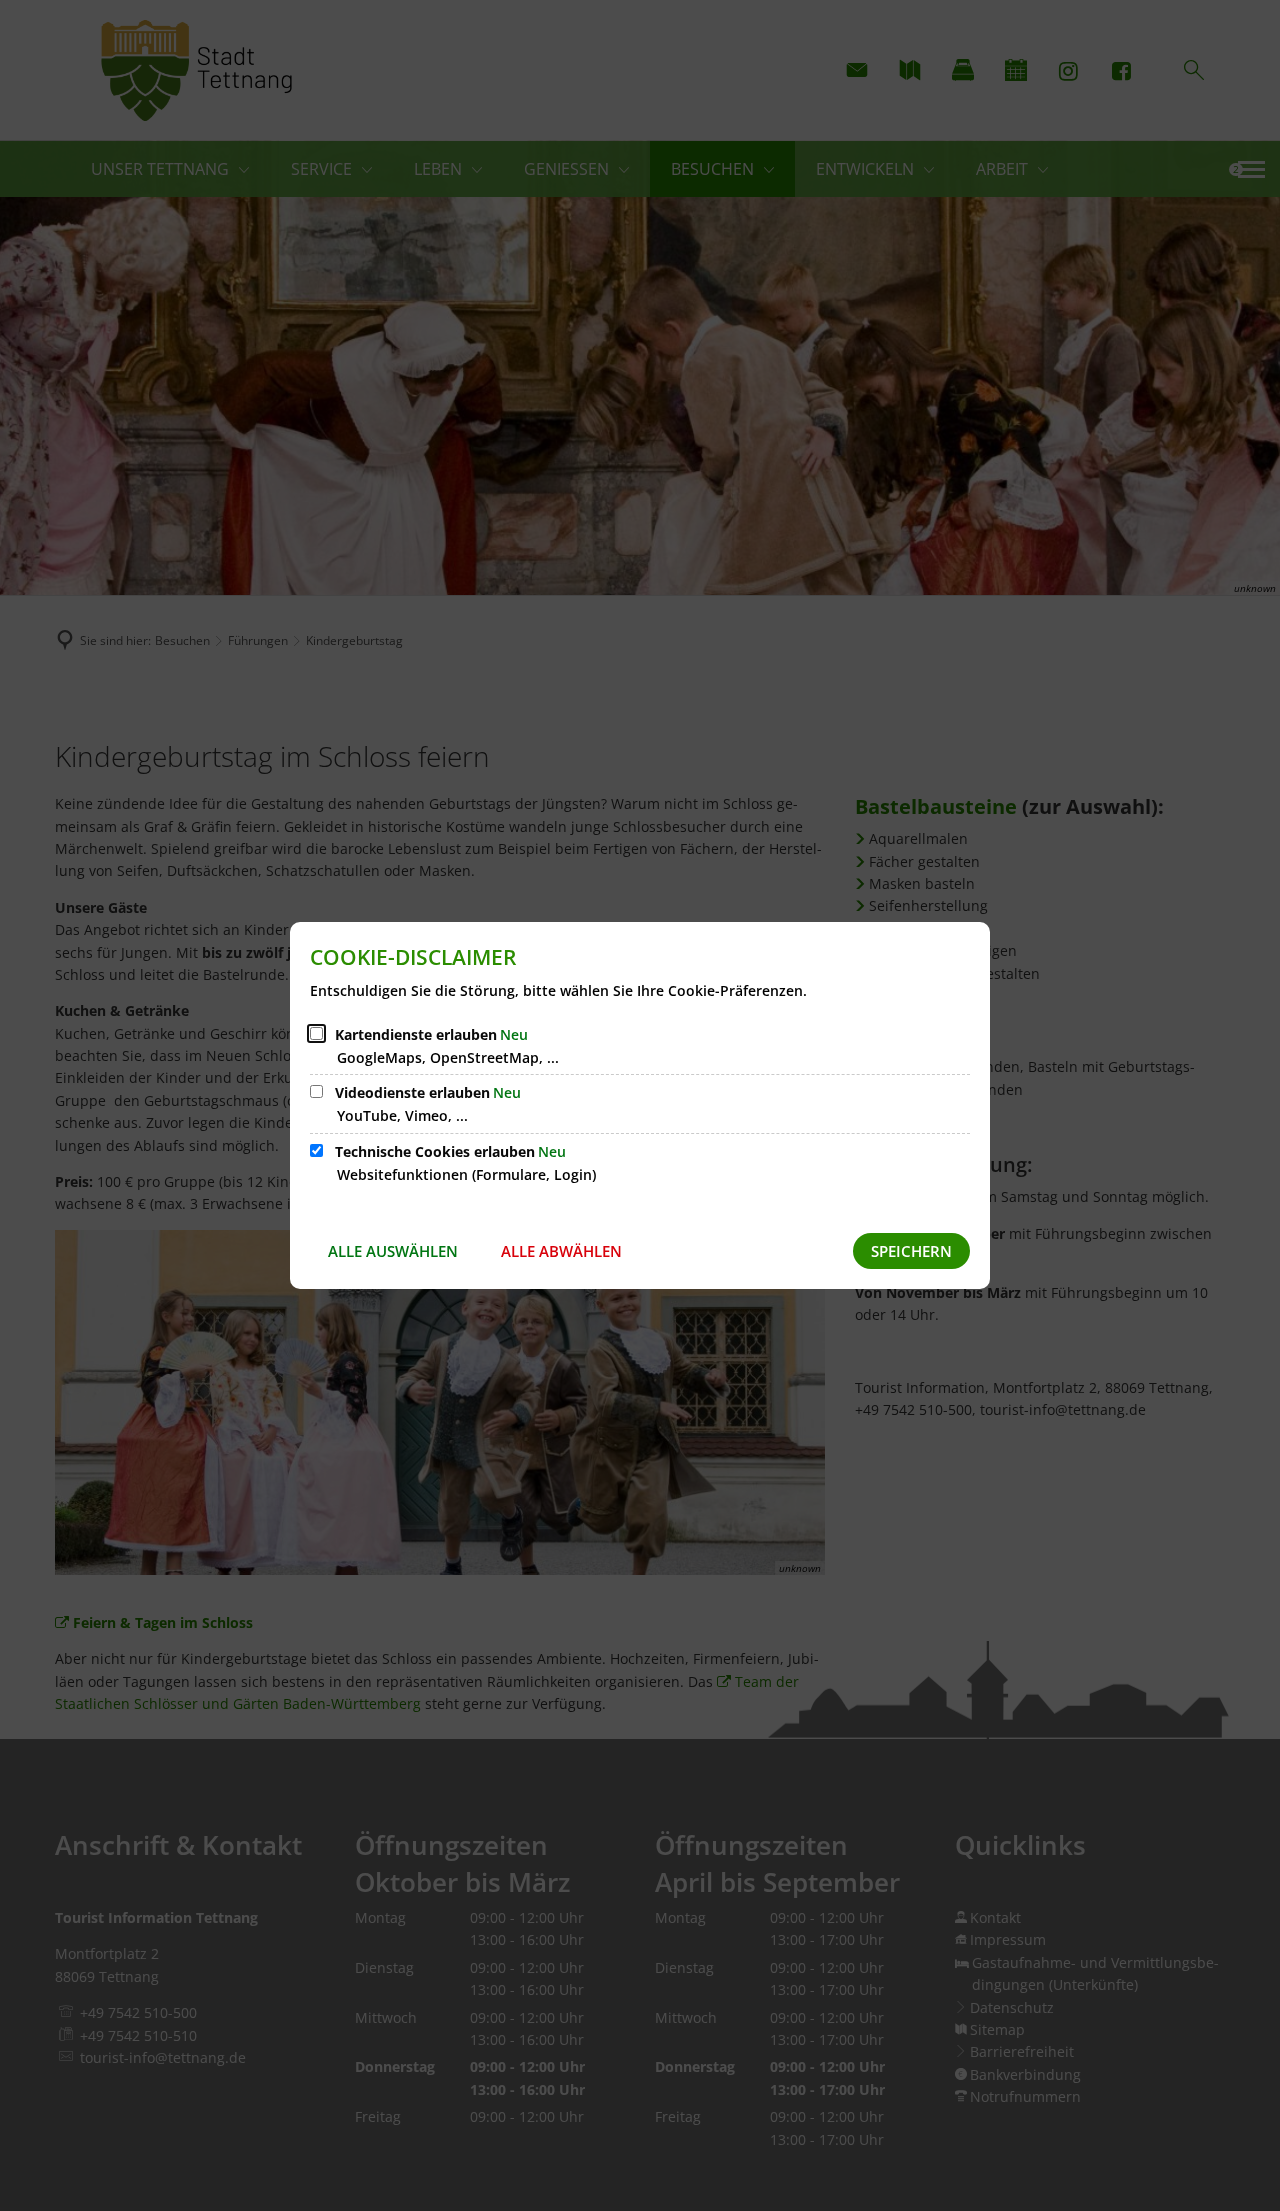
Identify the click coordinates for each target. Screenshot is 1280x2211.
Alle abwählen (561, 1251)
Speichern (911, 1251)
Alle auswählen (393, 1251)
